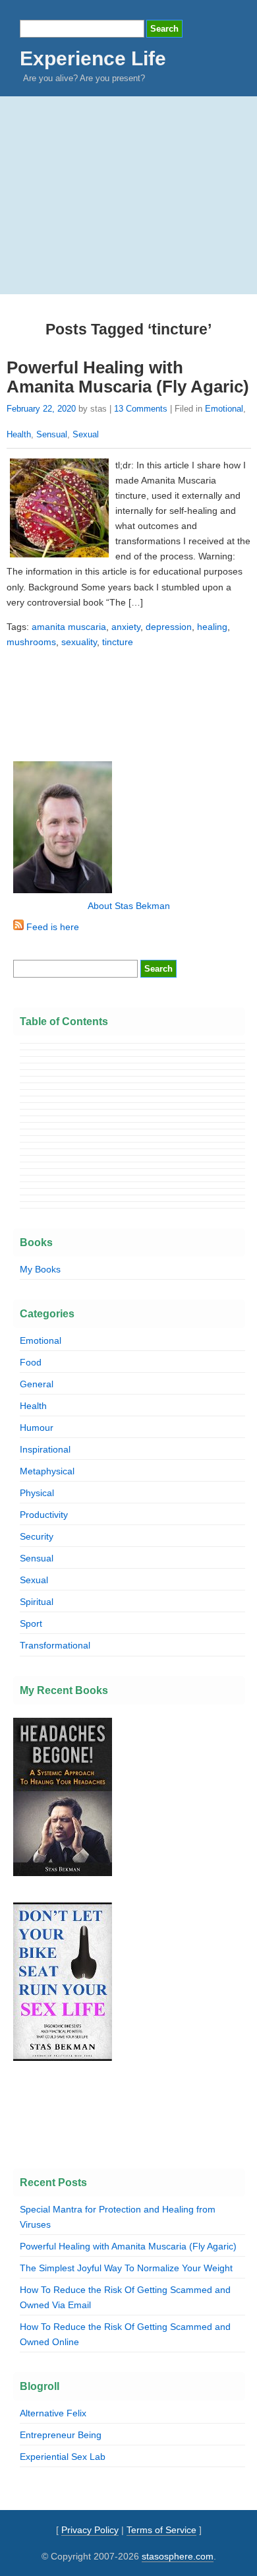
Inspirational (45, 1449)
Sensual (52, 434)
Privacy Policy (90, 2530)
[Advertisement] (128, 195)
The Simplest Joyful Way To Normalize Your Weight (126, 2268)
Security (37, 1536)
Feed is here (51, 927)
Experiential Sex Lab (63, 2457)
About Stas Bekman (129, 906)
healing (212, 627)
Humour (37, 1428)
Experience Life (93, 58)
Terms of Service (161, 2530)
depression (169, 627)
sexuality (79, 642)
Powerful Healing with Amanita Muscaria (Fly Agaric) (128, 377)
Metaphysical (47, 1471)
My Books (40, 1269)
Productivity (44, 1515)
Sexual (86, 434)
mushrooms (31, 642)
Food (31, 1362)
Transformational (55, 1645)
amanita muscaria (69, 627)
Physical (37, 1493)
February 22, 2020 (41, 409)
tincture (118, 642)
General (37, 1384)
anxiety (126, 627)
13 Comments (141, 409)
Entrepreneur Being (61, 2435)
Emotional (224, 409)
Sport (31, 1623)
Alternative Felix (53, 2413)
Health (19, 434)
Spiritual (37, 1602)
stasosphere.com (178, 2556)
